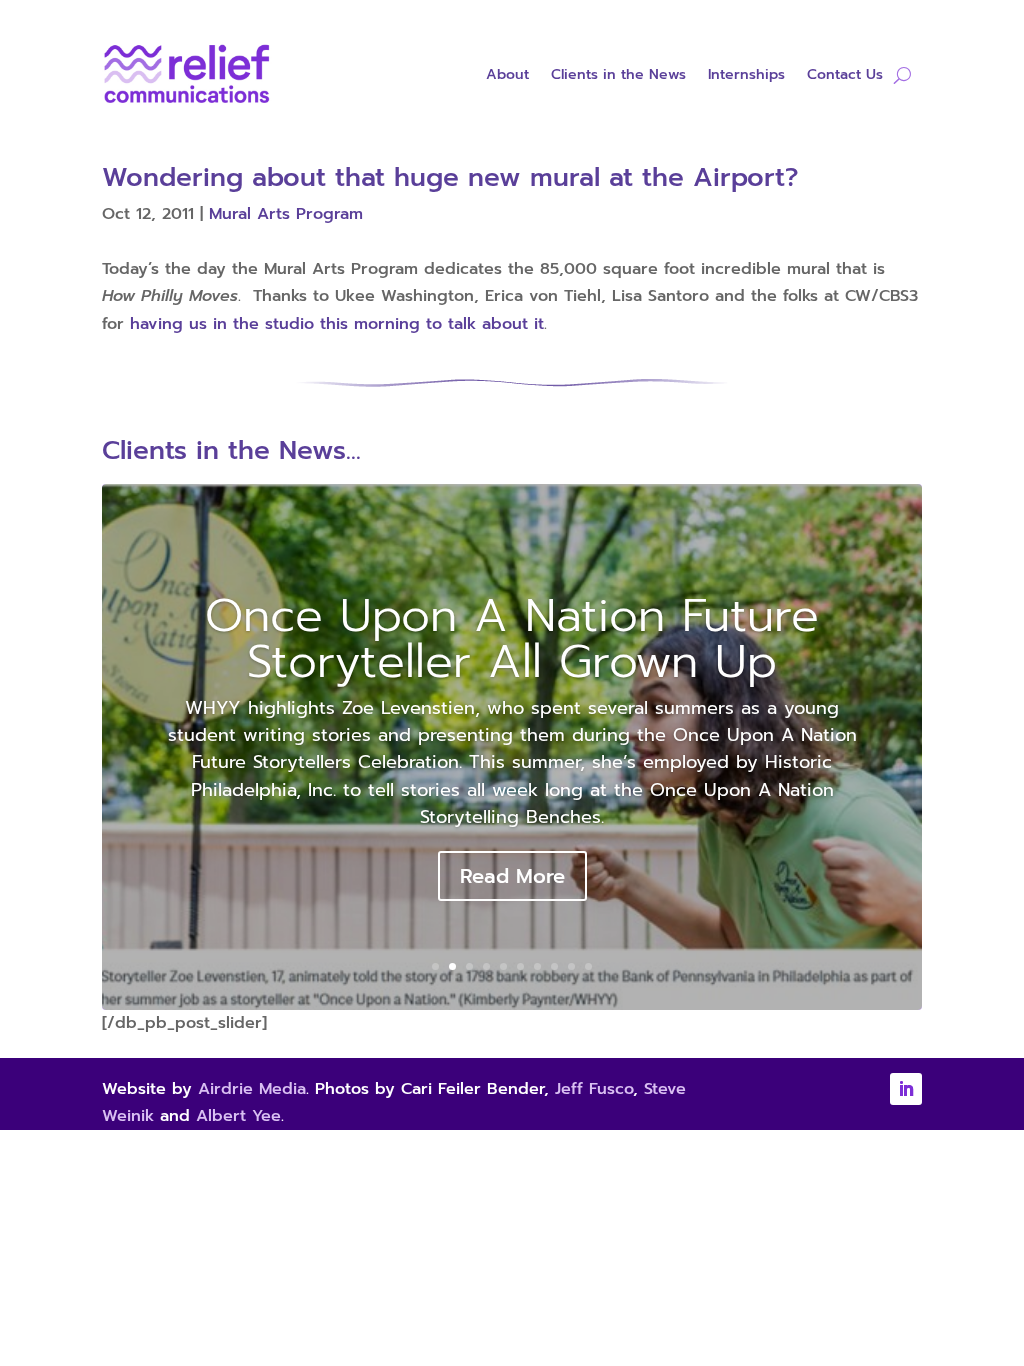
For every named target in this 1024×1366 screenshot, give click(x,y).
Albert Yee (238, 1116)
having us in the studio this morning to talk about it (337, 324)
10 (588, 966)
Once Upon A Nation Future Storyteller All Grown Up (512, 638)
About (507, 76)
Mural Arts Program (286, 214)
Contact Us (845, 76)
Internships (746, 76)
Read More (512, 876)
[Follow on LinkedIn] (906, 1089)
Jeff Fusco (594, 1089)
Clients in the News (618, 76)
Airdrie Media (252, 1089)
